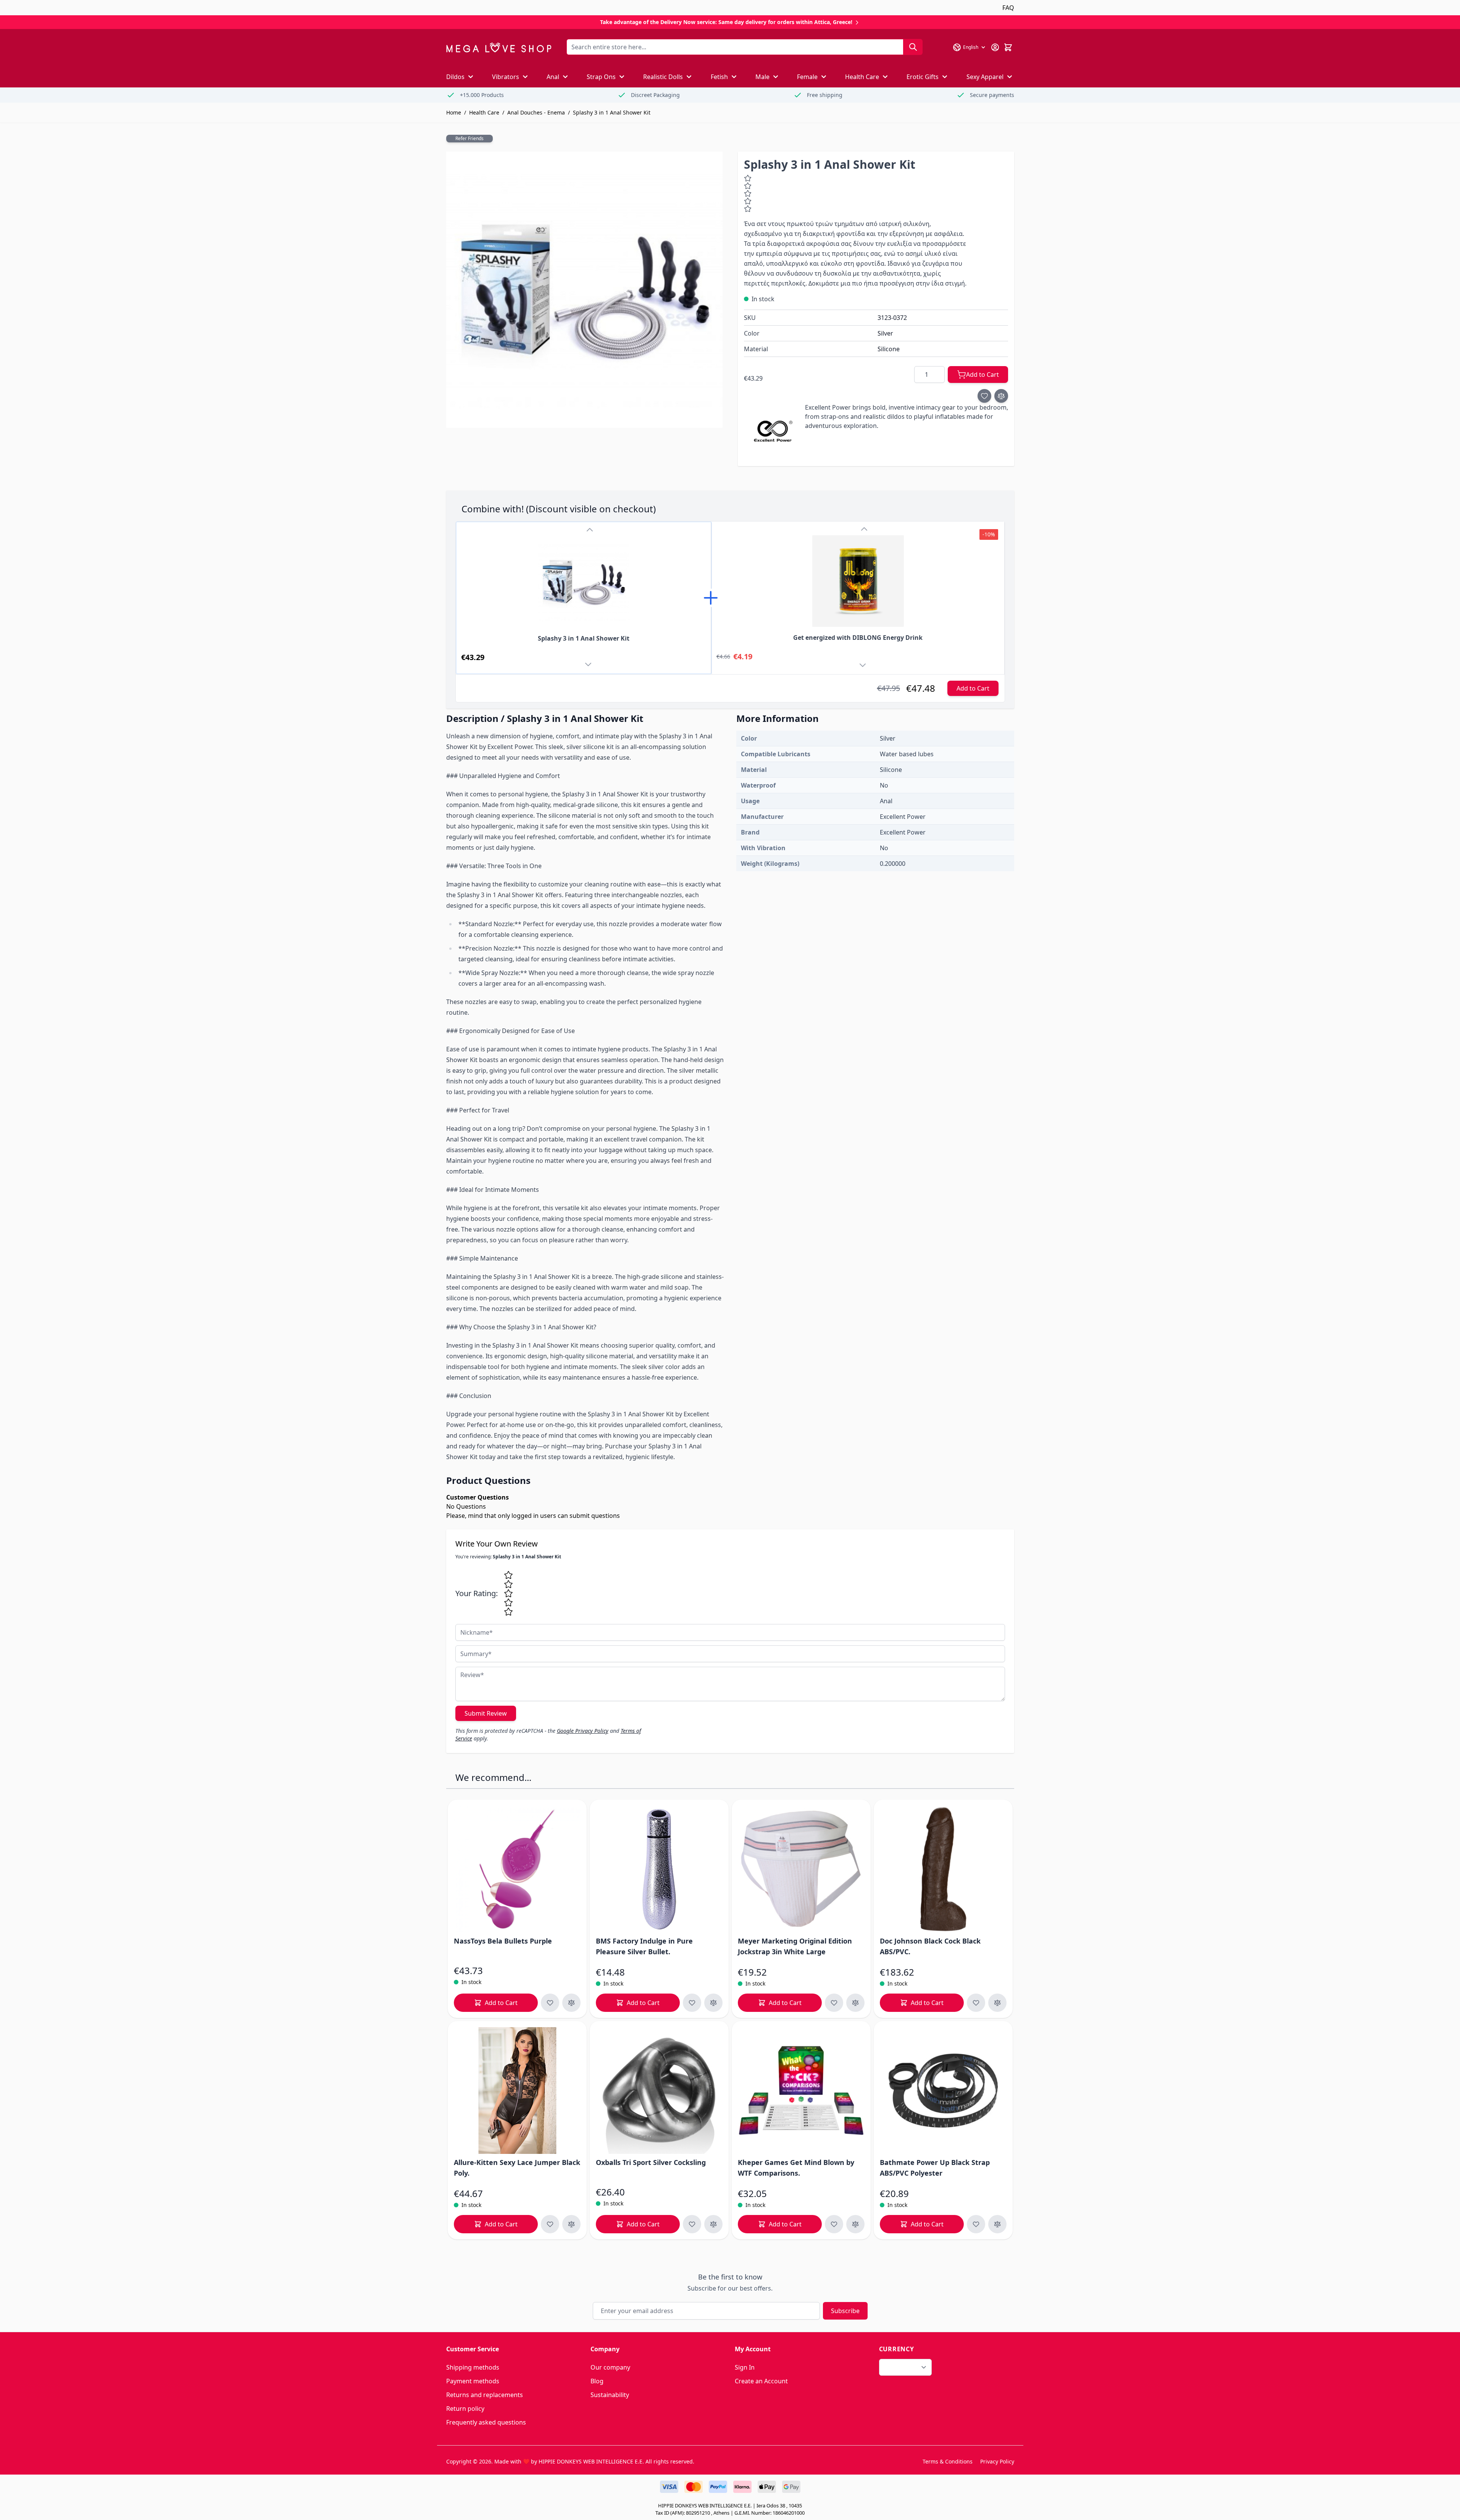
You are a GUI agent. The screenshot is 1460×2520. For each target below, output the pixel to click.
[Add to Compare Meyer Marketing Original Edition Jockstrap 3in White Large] (855, 2003)
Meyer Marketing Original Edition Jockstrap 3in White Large (795, 1946)
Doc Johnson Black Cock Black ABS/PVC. (930, 1946)
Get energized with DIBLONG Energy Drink (858, 638)
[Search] (913, 47)
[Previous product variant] (590, 530)
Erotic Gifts (923, 77)
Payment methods (473, 2381)
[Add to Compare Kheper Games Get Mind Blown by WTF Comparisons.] (855, 2224)
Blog (597, 2381)
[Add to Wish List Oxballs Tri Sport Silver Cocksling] (692, 2224)
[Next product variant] (590, 666)
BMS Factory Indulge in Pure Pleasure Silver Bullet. (644, 1946)
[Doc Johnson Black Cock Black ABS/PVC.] (943, 1869)
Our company (610, 2367)
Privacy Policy (997, 2461)
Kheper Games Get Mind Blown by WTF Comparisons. (796, 2168)
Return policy (465, 2409)
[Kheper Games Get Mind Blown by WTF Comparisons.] (801, 2091)
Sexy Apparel (985, 77)
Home (454, 112)
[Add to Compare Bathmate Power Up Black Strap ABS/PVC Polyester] (997, 2224)
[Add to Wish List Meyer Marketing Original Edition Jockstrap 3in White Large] (834, 2003)
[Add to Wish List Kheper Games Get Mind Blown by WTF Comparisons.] (834, 2224)
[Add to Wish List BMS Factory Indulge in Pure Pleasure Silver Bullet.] (692, 2003)
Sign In (745, 2367)
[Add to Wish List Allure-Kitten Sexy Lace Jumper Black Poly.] (550, 2224)
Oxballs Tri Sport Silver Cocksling (651, 2162)
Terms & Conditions (948, 2461)
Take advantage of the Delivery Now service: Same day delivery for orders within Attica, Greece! (727, 22)
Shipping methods (473, 2367)
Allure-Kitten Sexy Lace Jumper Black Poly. (517, 2168)
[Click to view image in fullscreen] (584, 290)
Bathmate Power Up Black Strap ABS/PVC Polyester (935, 2168)
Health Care (862, 77)
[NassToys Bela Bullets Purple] (517, 1869)
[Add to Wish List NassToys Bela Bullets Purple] (550, 2003)
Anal (553, 77)
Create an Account (761, 2381)
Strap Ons (601, 77)
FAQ (1008, 8)
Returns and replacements (485, 2395)
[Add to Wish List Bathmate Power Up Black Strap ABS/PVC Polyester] (976, 2224)
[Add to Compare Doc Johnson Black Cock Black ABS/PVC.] (997, 2003)
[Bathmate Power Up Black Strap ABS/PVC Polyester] (943, 2091)
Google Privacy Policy (583, 1731)
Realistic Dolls (663, 77)
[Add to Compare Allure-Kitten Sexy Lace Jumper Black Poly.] (571, 2224)
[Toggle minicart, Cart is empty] (1008, 47)
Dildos (455, 77)
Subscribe (845, 2311)
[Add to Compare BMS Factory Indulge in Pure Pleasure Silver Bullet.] (713, 2003)
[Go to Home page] (499, 48)
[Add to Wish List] (984, 396)
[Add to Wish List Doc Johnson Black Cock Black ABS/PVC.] (976, 2003)
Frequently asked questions (486, 2422)
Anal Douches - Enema (536, 112)
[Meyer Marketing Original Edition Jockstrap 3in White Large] (801, 1869)
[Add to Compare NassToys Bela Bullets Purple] (571, 2003)
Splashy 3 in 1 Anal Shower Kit (612, 112)
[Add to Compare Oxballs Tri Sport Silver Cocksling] (713, 2224)
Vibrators (506, 77)
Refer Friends (469, 138)
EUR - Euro (901, 2367)
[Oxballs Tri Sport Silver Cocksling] (659, 2091)
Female (807, 77)
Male (762, 77)
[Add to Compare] (1001, 396)
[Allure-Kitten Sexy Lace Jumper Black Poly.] (517, 2091)
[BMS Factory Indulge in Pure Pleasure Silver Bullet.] (659, 1869)
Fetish (719, 77)
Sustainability (610, 2395)
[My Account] (995, 47)
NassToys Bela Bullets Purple (503, 1941)
